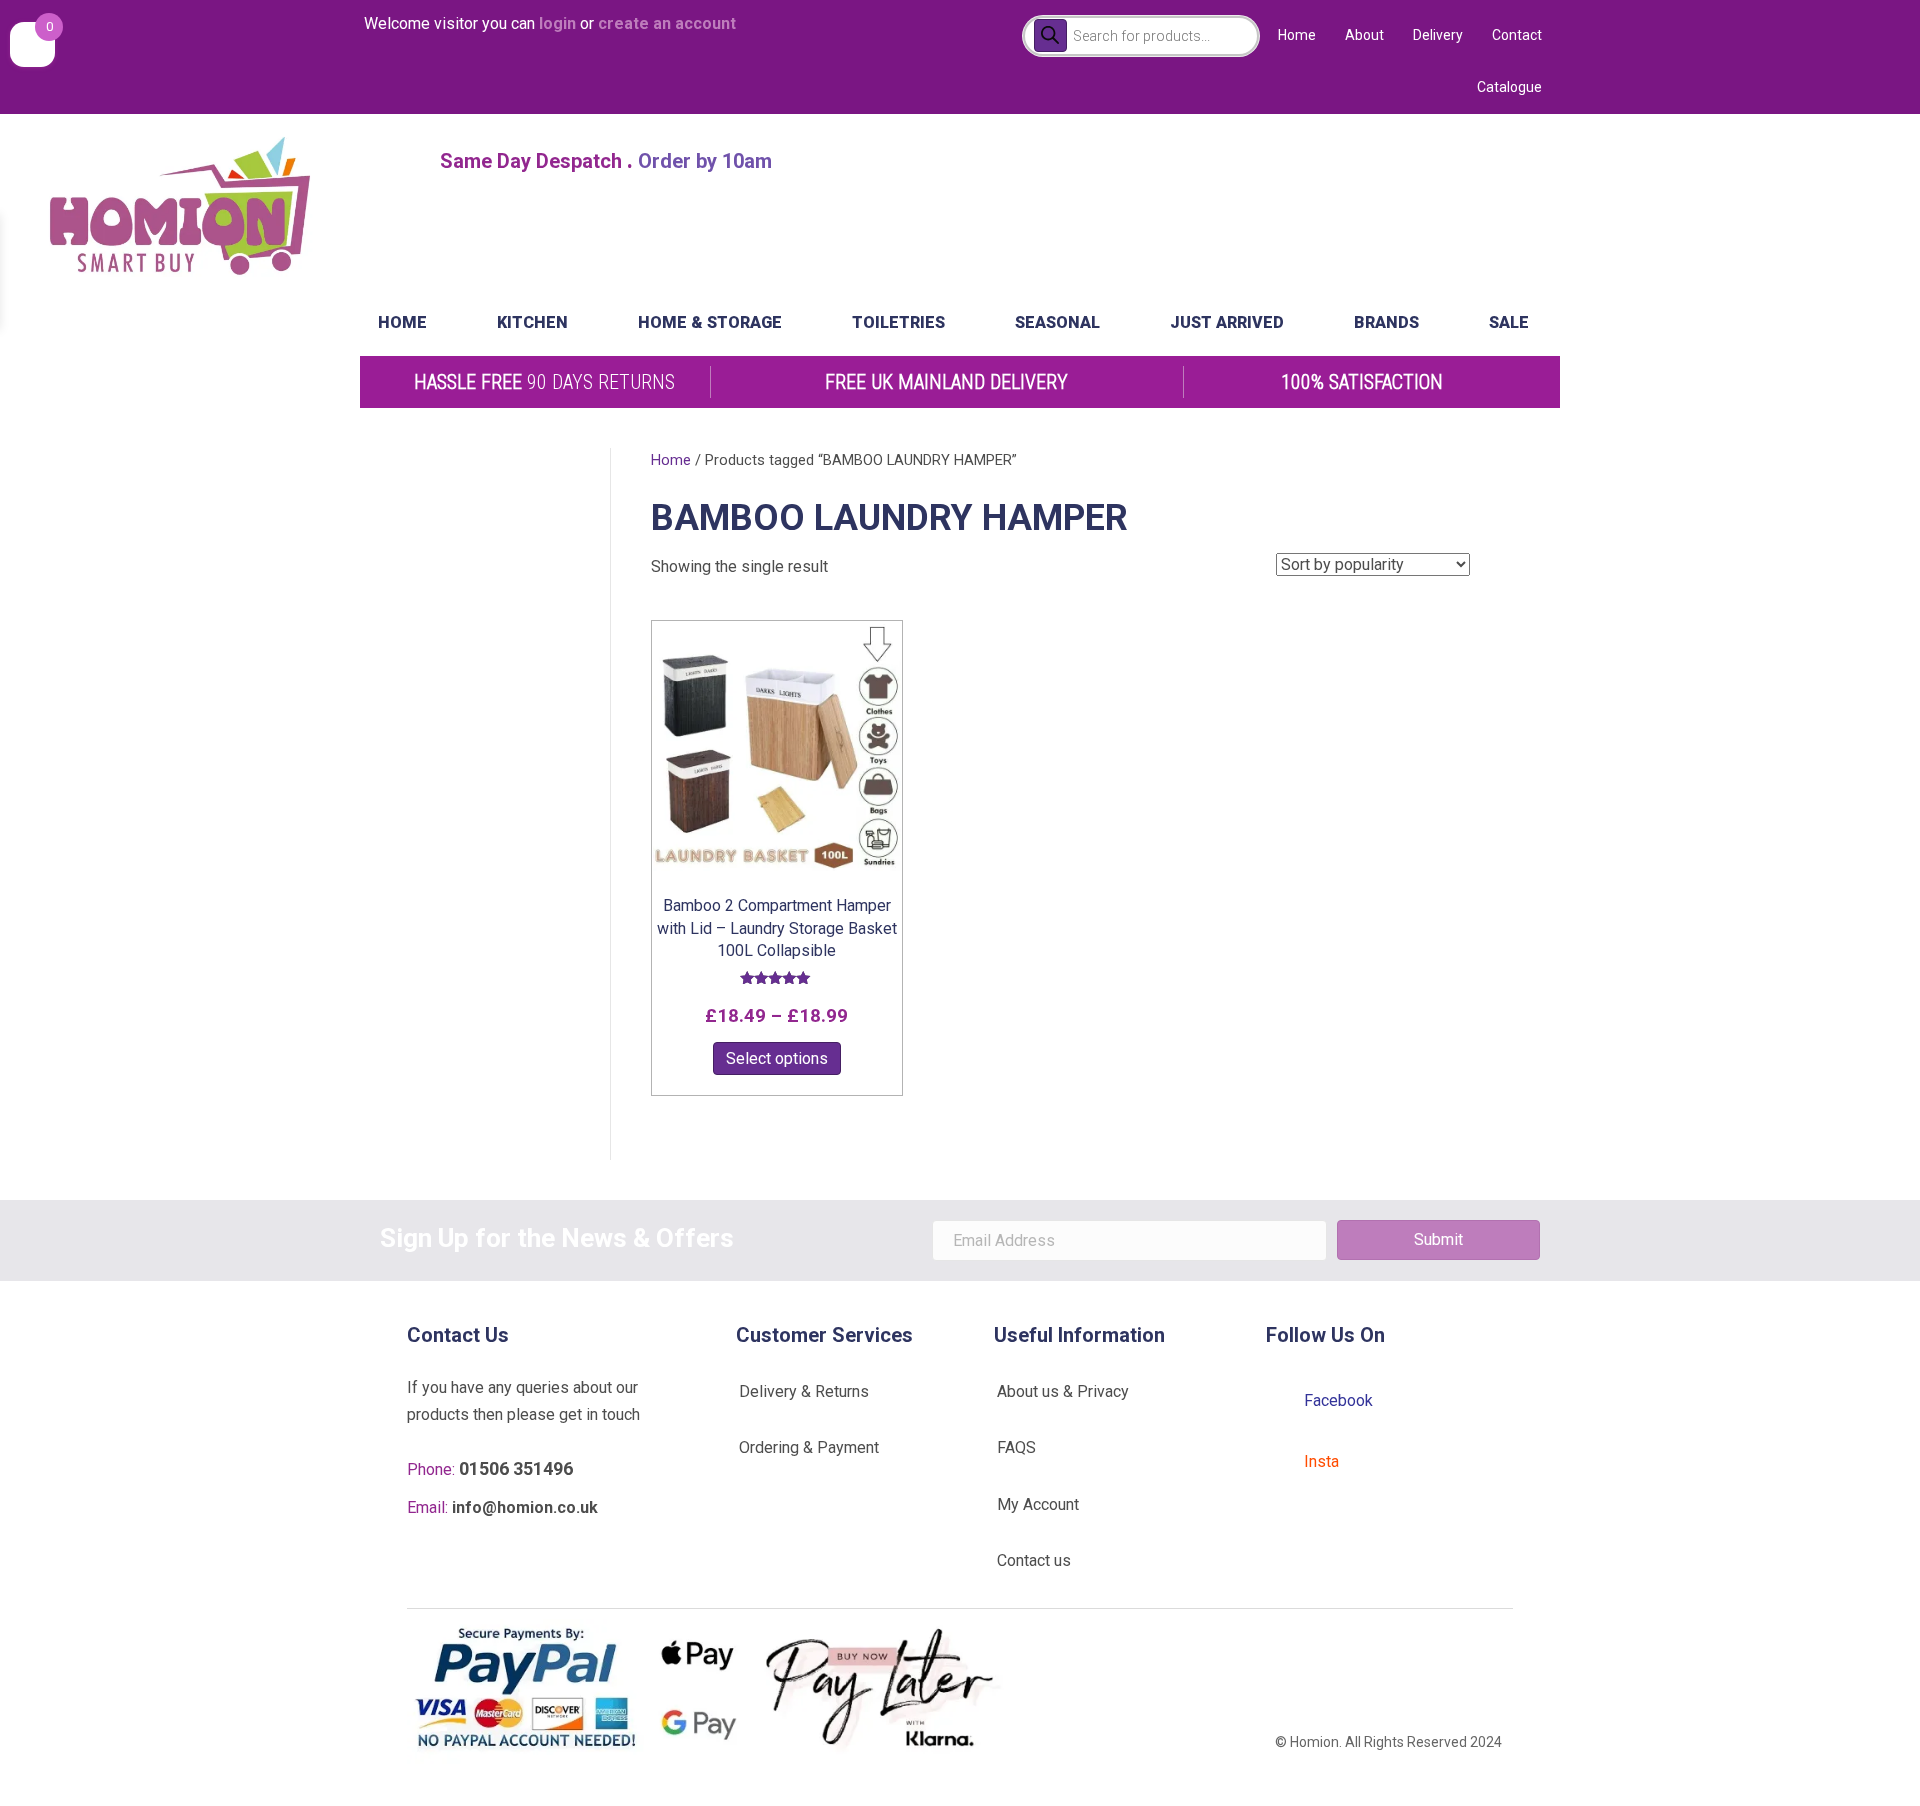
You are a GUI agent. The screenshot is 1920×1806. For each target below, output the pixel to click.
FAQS (1016, 1447)
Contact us (1034, 1560)
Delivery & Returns (804, 1391)
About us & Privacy (1063, 1391)
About (1364, 35)
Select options (777, 1058)
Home (1297, 35)
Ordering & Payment (809, 1447)
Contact (1517, 35)
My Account (1038, 1504)
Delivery (1438, 35)
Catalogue (1509, 87)
